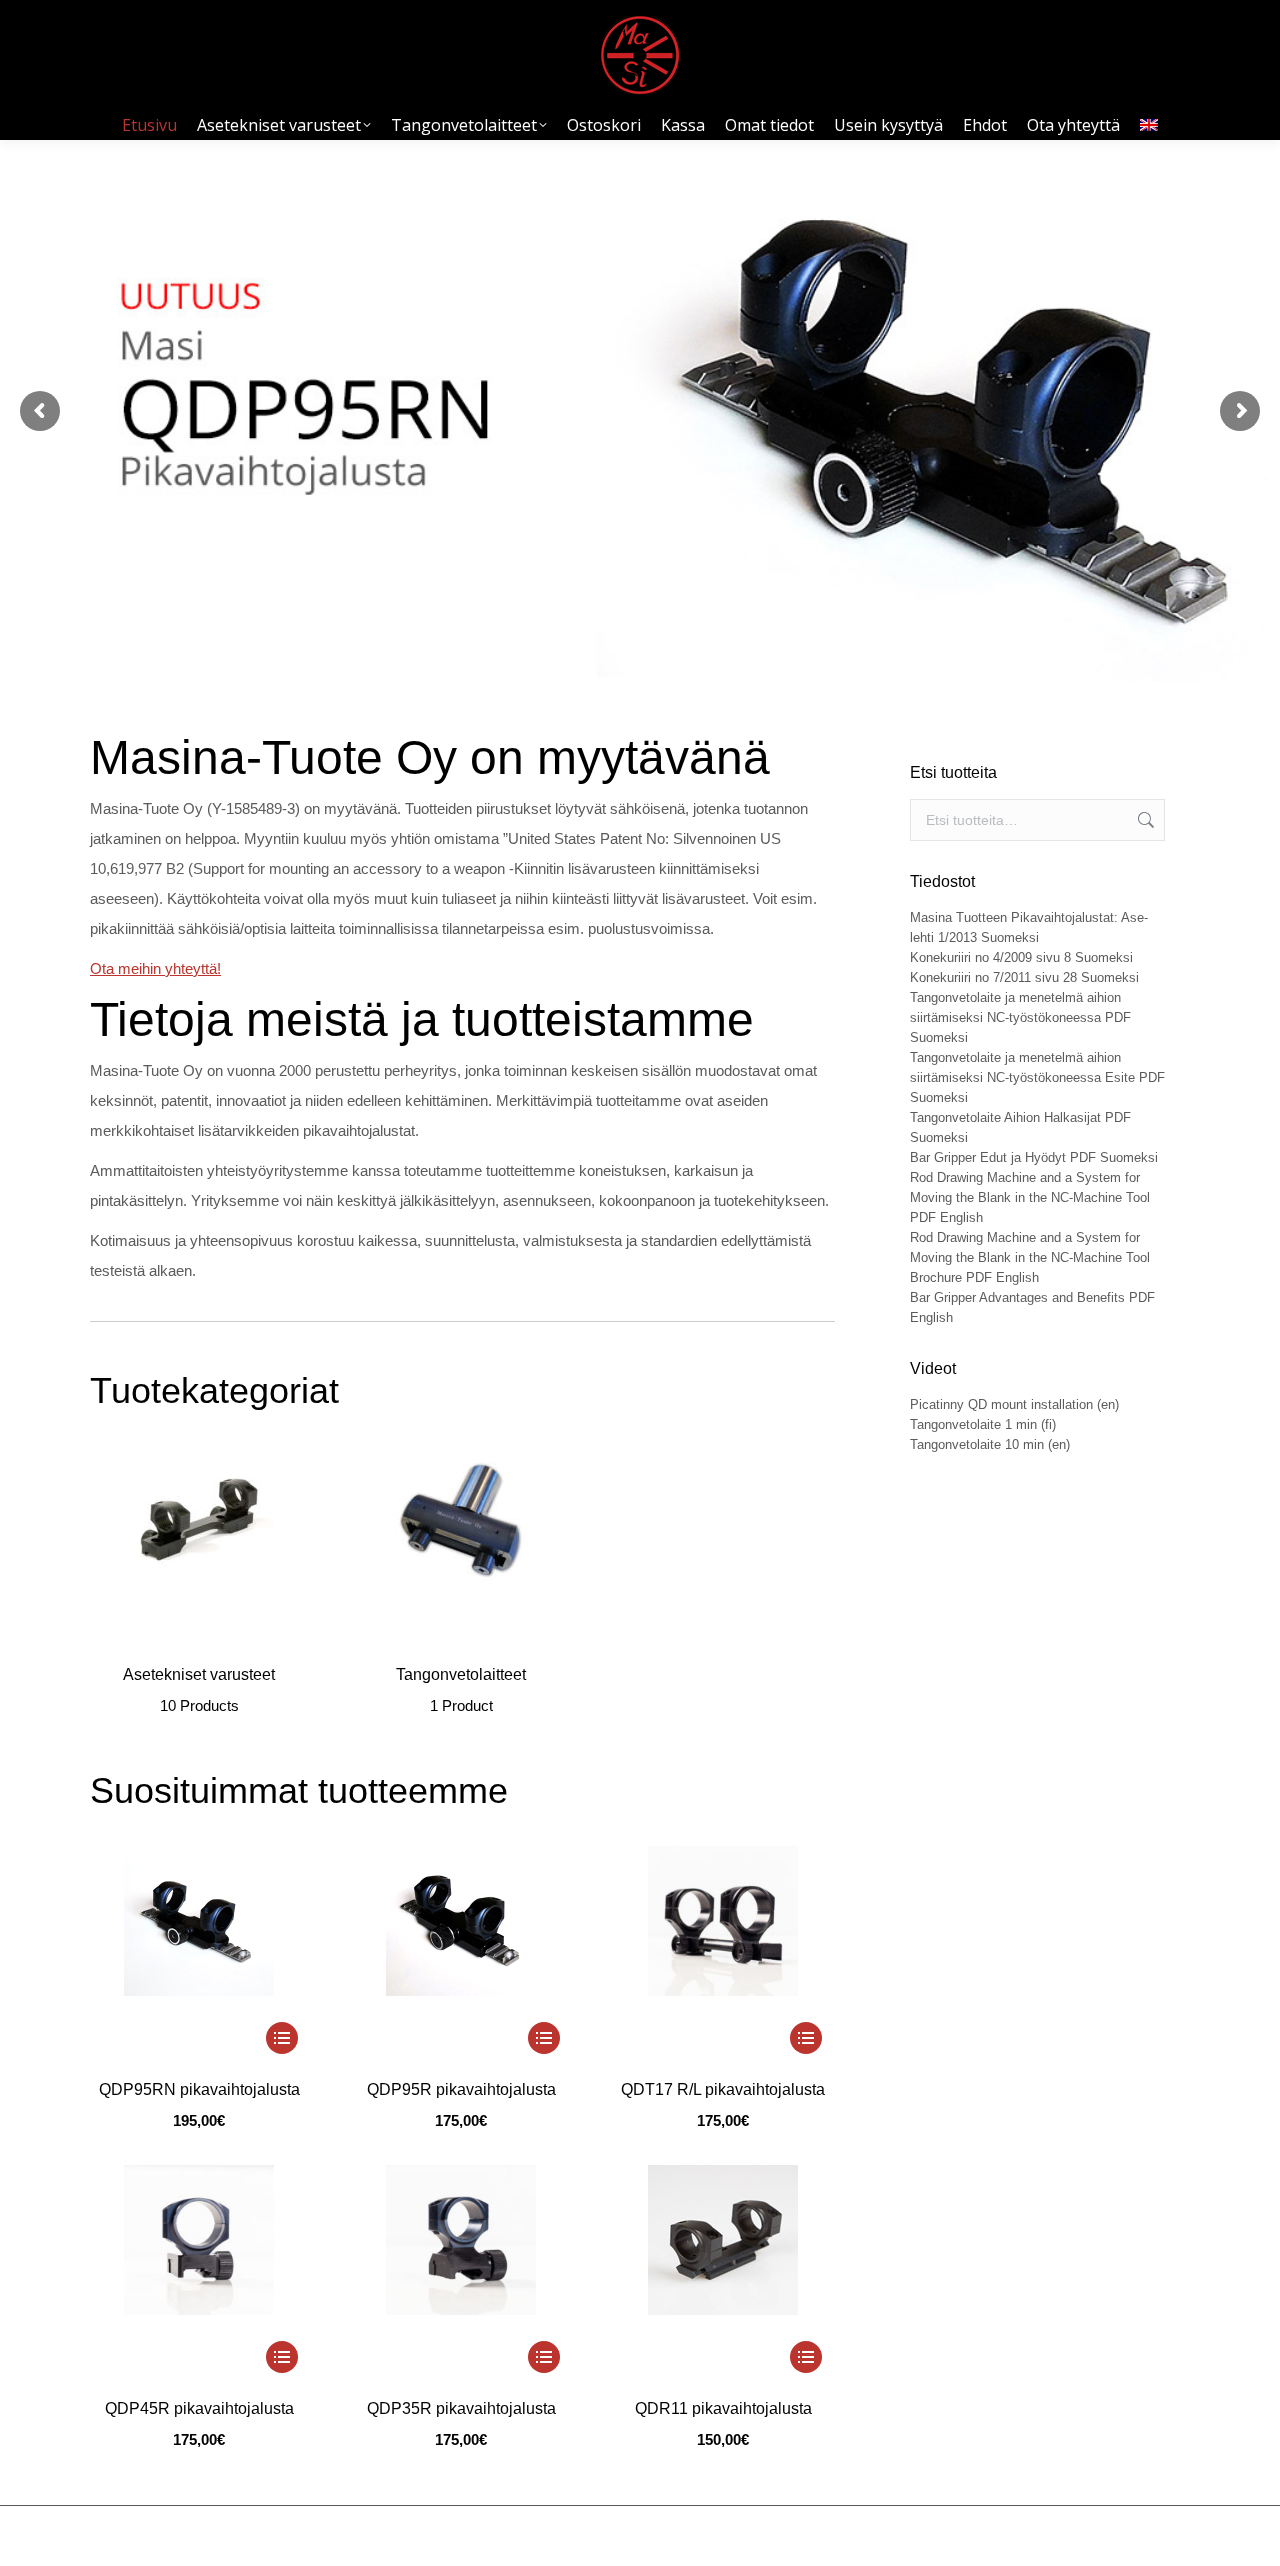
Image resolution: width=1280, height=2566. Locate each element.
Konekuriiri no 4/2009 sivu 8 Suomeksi (1021, 957)
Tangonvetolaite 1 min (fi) (983, 1424)
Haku (1144, 820)
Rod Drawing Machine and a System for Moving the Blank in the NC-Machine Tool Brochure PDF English (1030, 1257)
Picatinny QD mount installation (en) (1014, 1404)
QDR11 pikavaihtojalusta (723, 2408)
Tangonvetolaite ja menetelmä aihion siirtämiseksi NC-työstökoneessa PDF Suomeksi (1020, 1017)
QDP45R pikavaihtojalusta (199, 2408)
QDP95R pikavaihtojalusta (461, 2089)
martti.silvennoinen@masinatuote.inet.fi (1083, 2536)
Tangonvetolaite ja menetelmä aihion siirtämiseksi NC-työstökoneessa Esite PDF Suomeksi (1037, 1077)
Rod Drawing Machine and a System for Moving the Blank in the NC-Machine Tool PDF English (1030, 1197)
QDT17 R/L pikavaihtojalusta (723, 2089)
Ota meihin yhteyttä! (155, 968)
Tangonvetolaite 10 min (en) (990, 1444)
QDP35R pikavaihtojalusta (461, 2408)
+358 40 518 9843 (916, 2536)
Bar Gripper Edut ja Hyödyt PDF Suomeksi (1034, 1157)
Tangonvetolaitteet (461, 1690)
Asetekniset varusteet (199, 1690)
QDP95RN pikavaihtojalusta (199, 2089)
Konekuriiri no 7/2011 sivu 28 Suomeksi (1024, 977)
